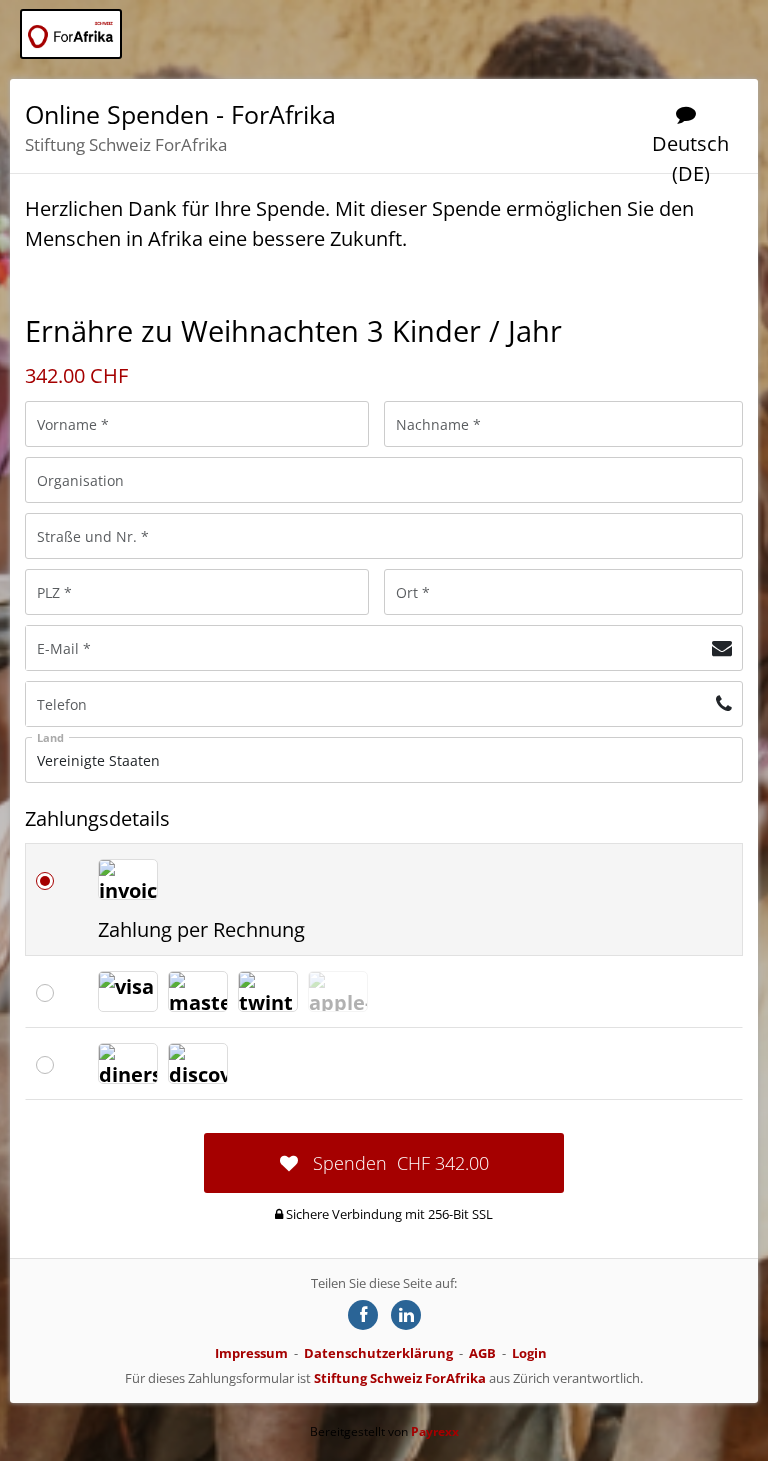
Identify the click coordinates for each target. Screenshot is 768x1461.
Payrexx (435, 1431)
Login (529, 1353)
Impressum (251, 1353)
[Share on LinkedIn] (406, 1315)
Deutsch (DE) (690, 158)
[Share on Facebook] (363, 1315)
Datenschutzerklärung (378, 1353)
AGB (482, 1353)
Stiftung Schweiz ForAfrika (400, 1378)
